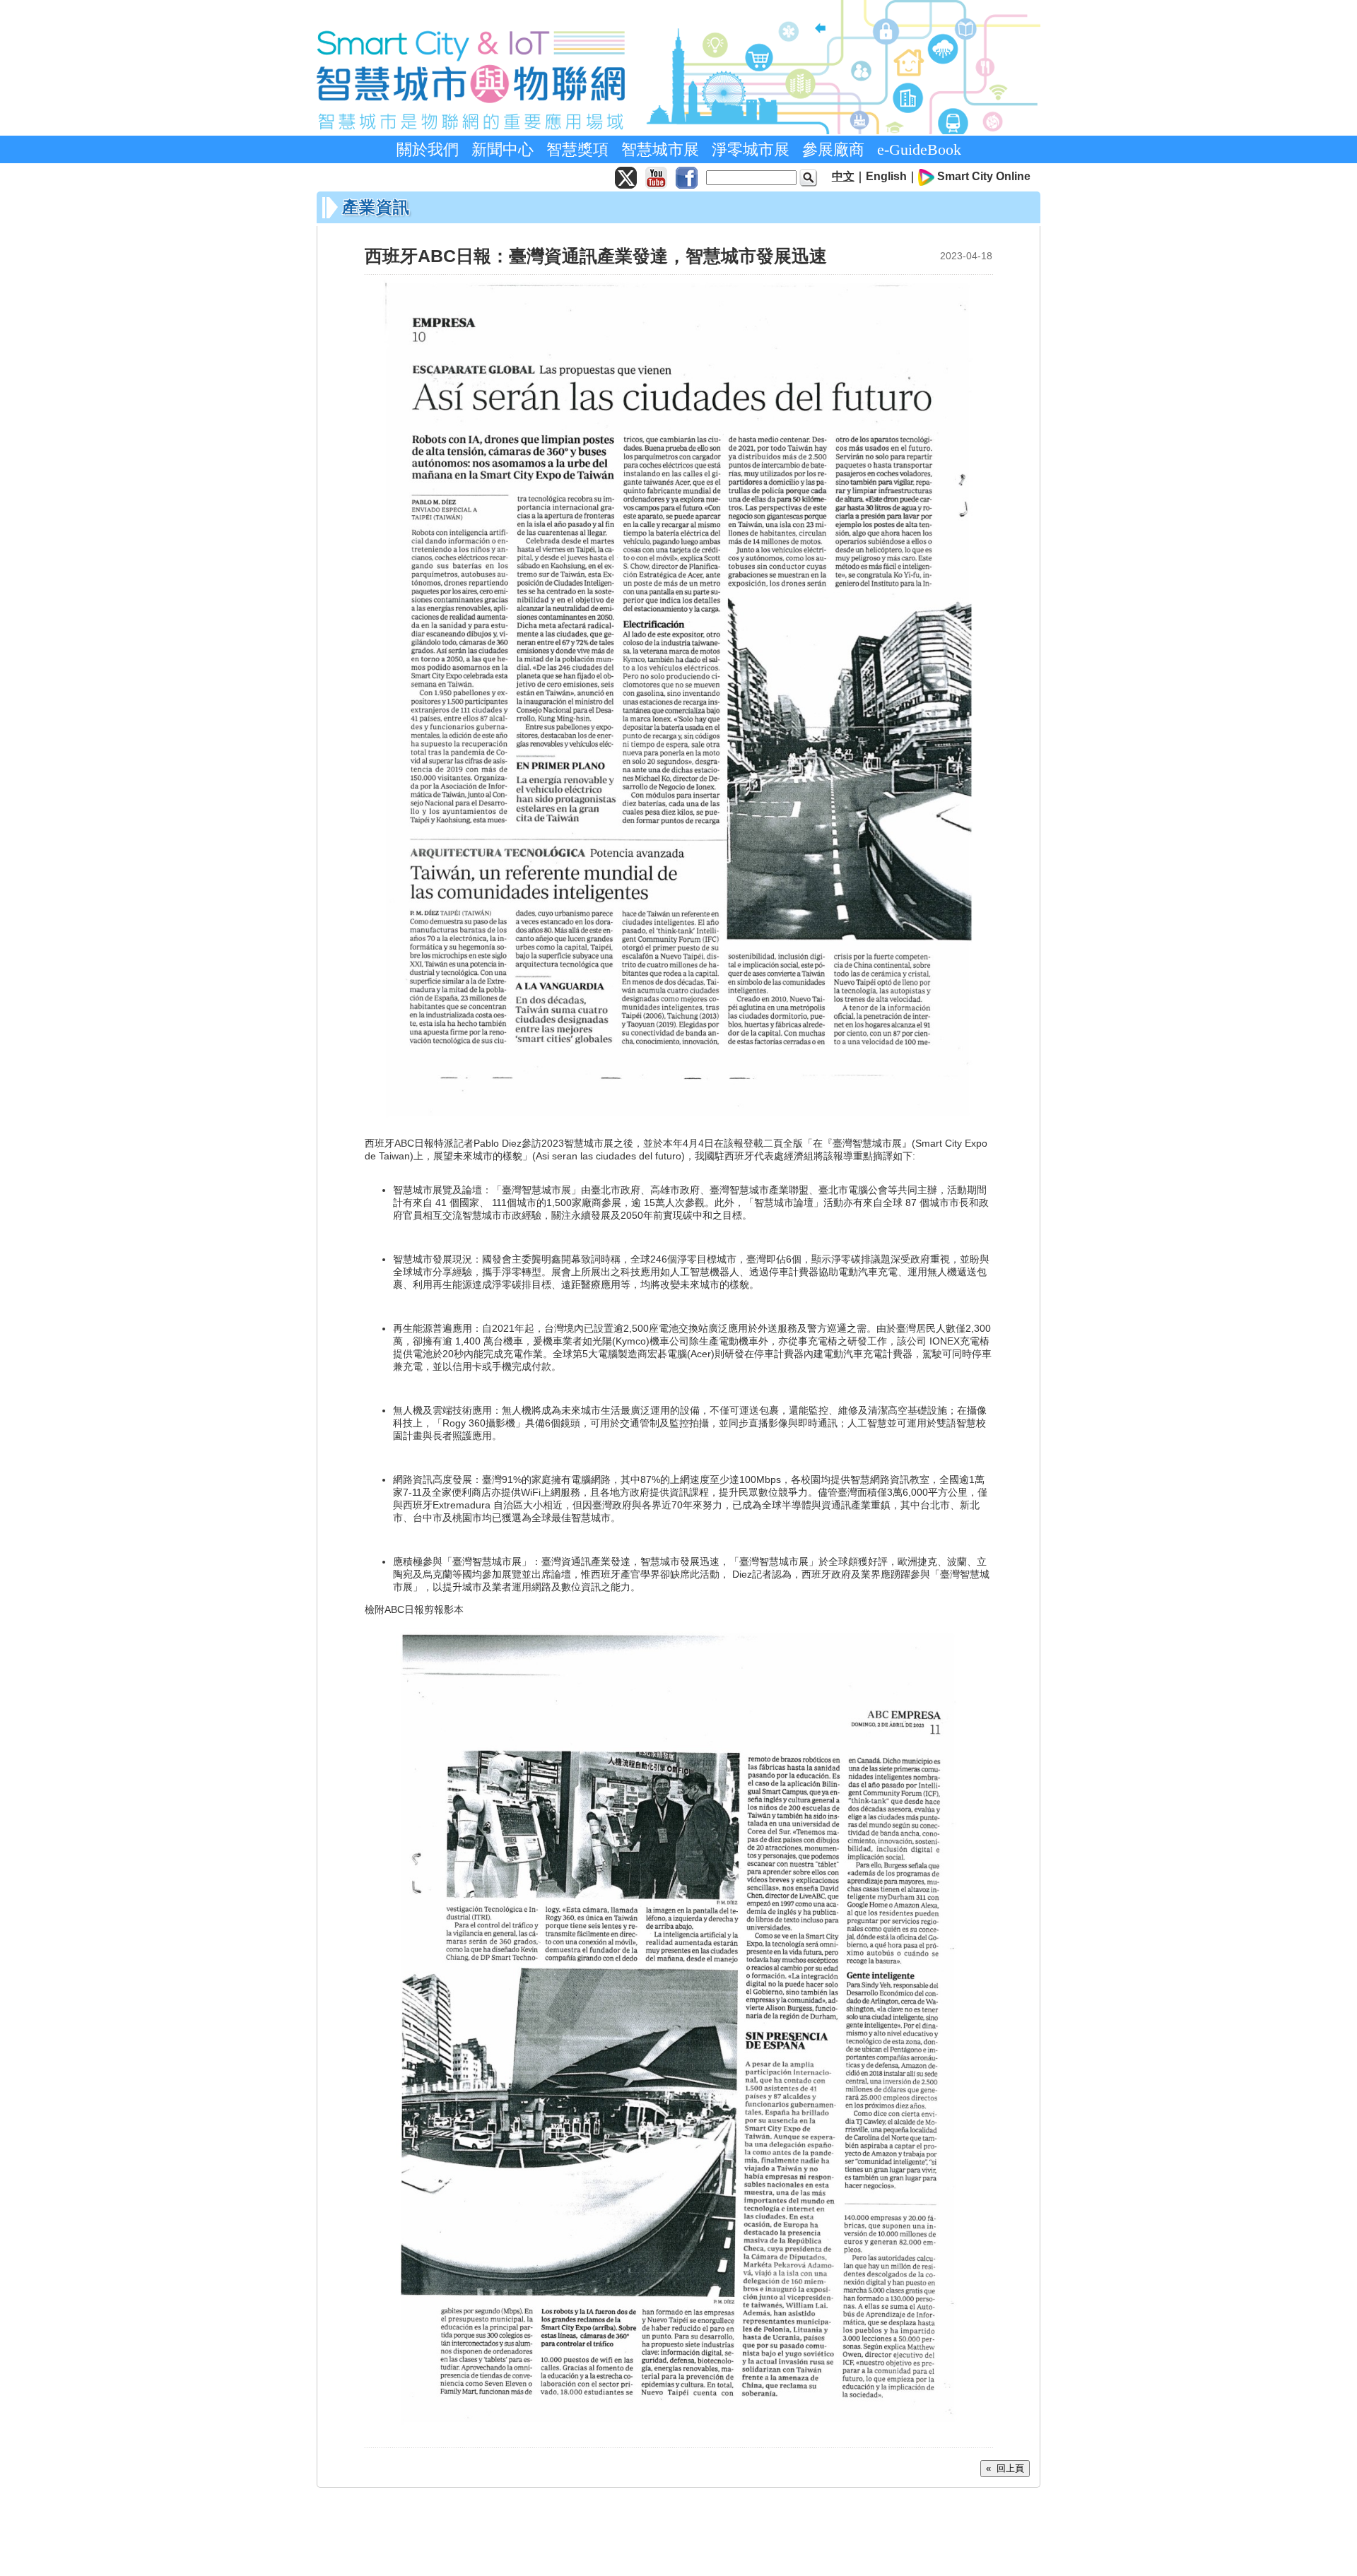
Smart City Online (984, 176)
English (886, 176)
